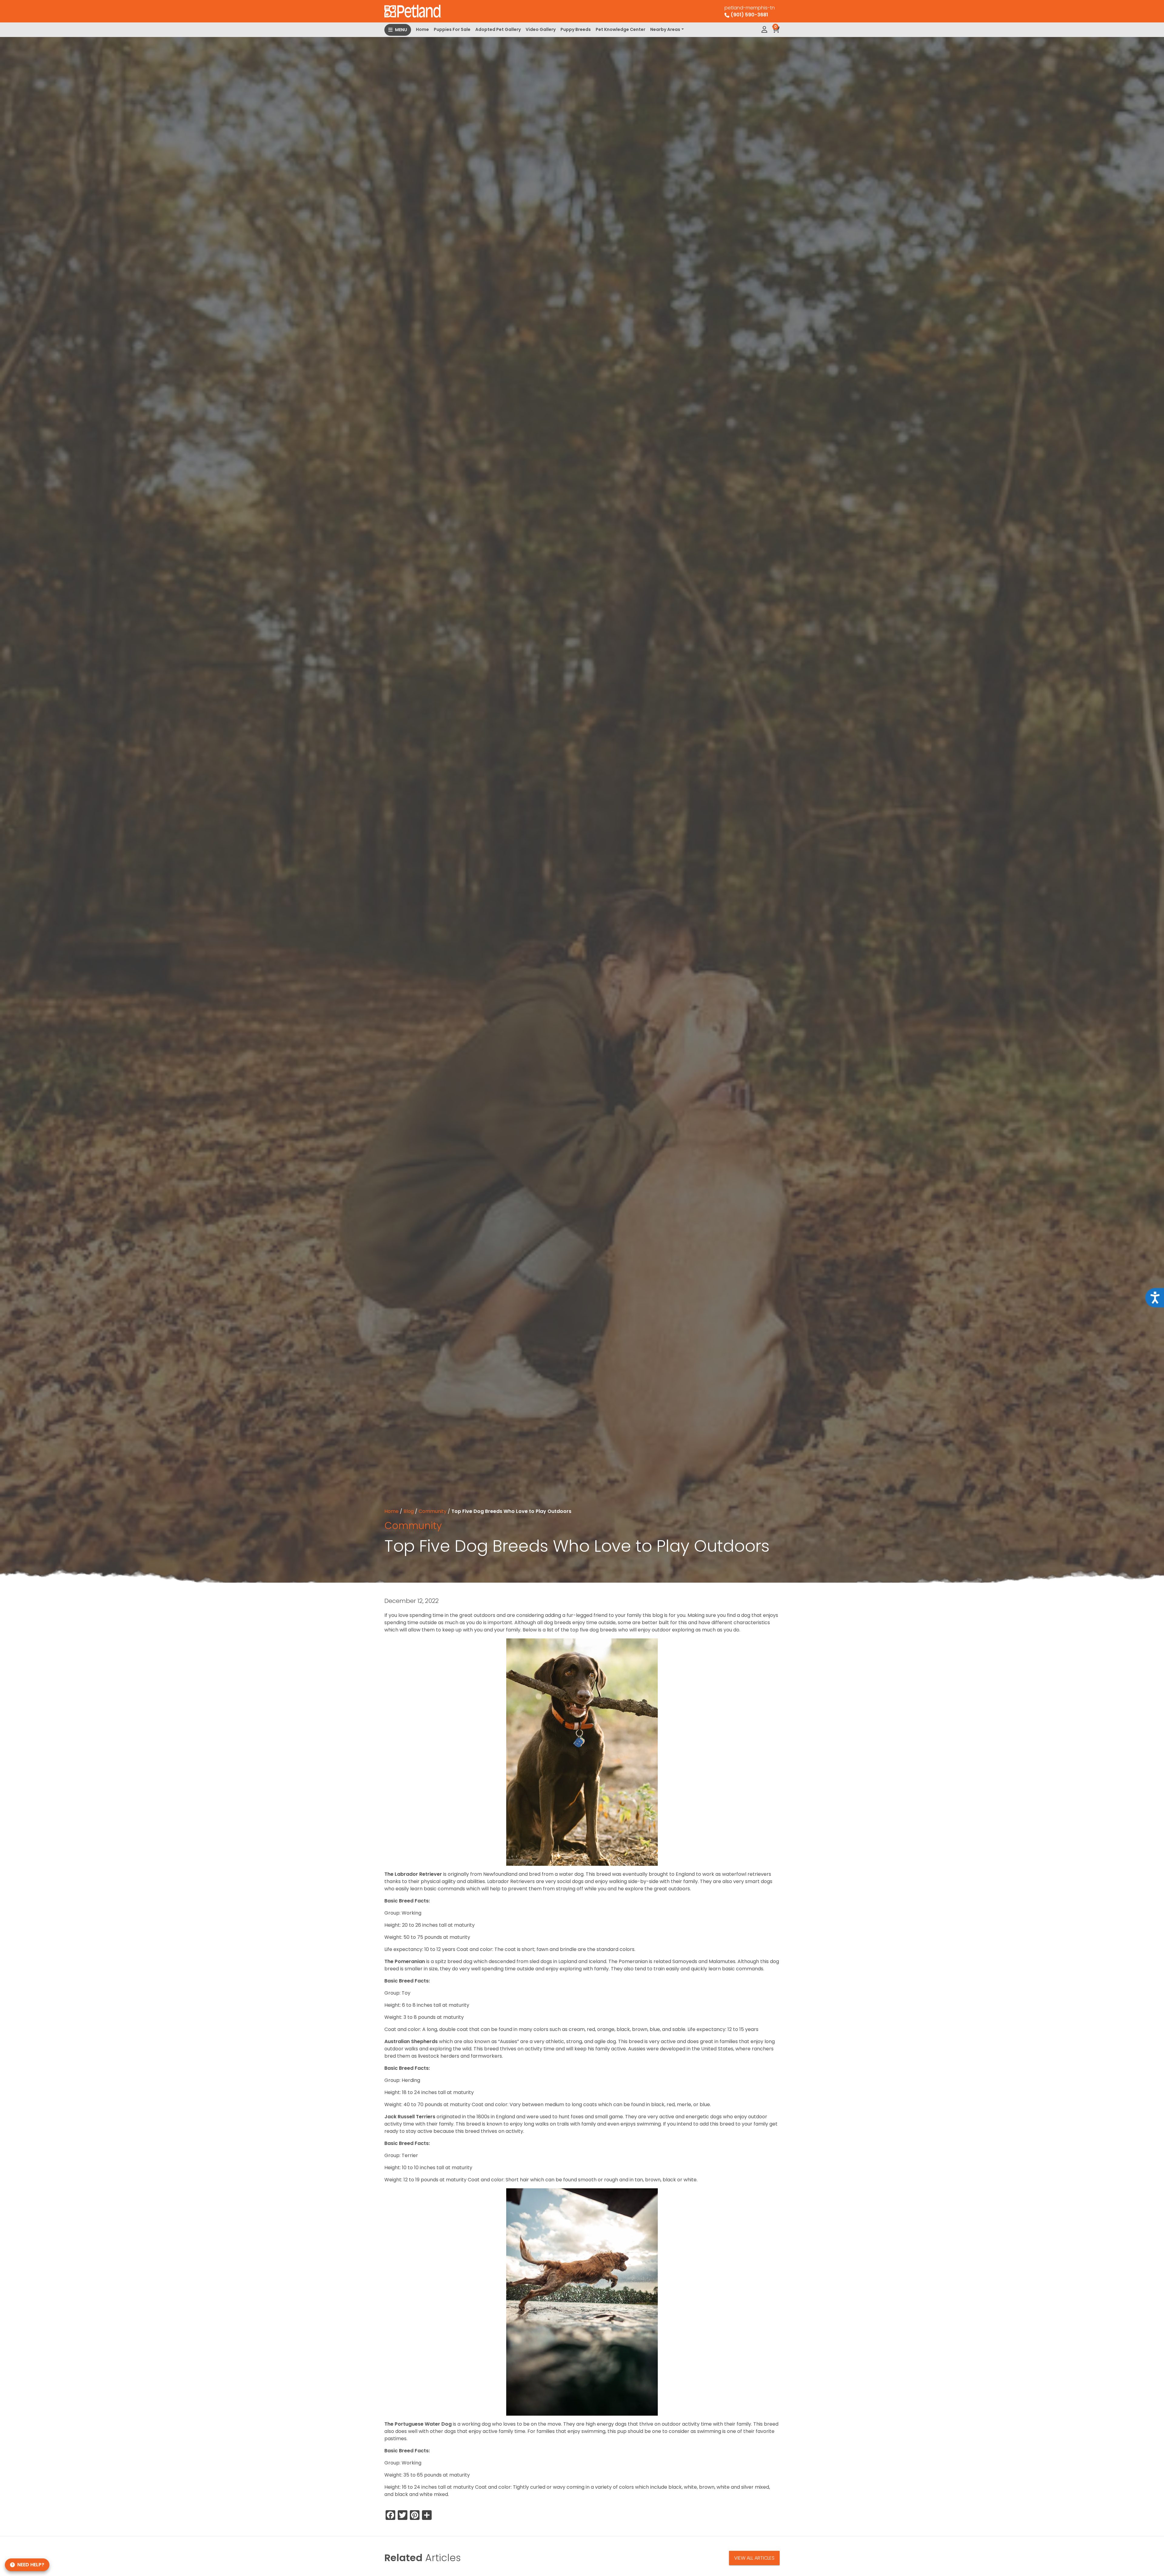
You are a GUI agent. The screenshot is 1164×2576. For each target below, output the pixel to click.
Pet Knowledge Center (620, 29)
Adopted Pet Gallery (498, 29)
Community (433, 1511)
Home (422, 29)
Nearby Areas (665, 29)
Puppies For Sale (452, 29)
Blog (409, 1511)
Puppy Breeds (576, 29)
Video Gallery (541, 29)
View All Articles (754, 2558)
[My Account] (764, 30)
